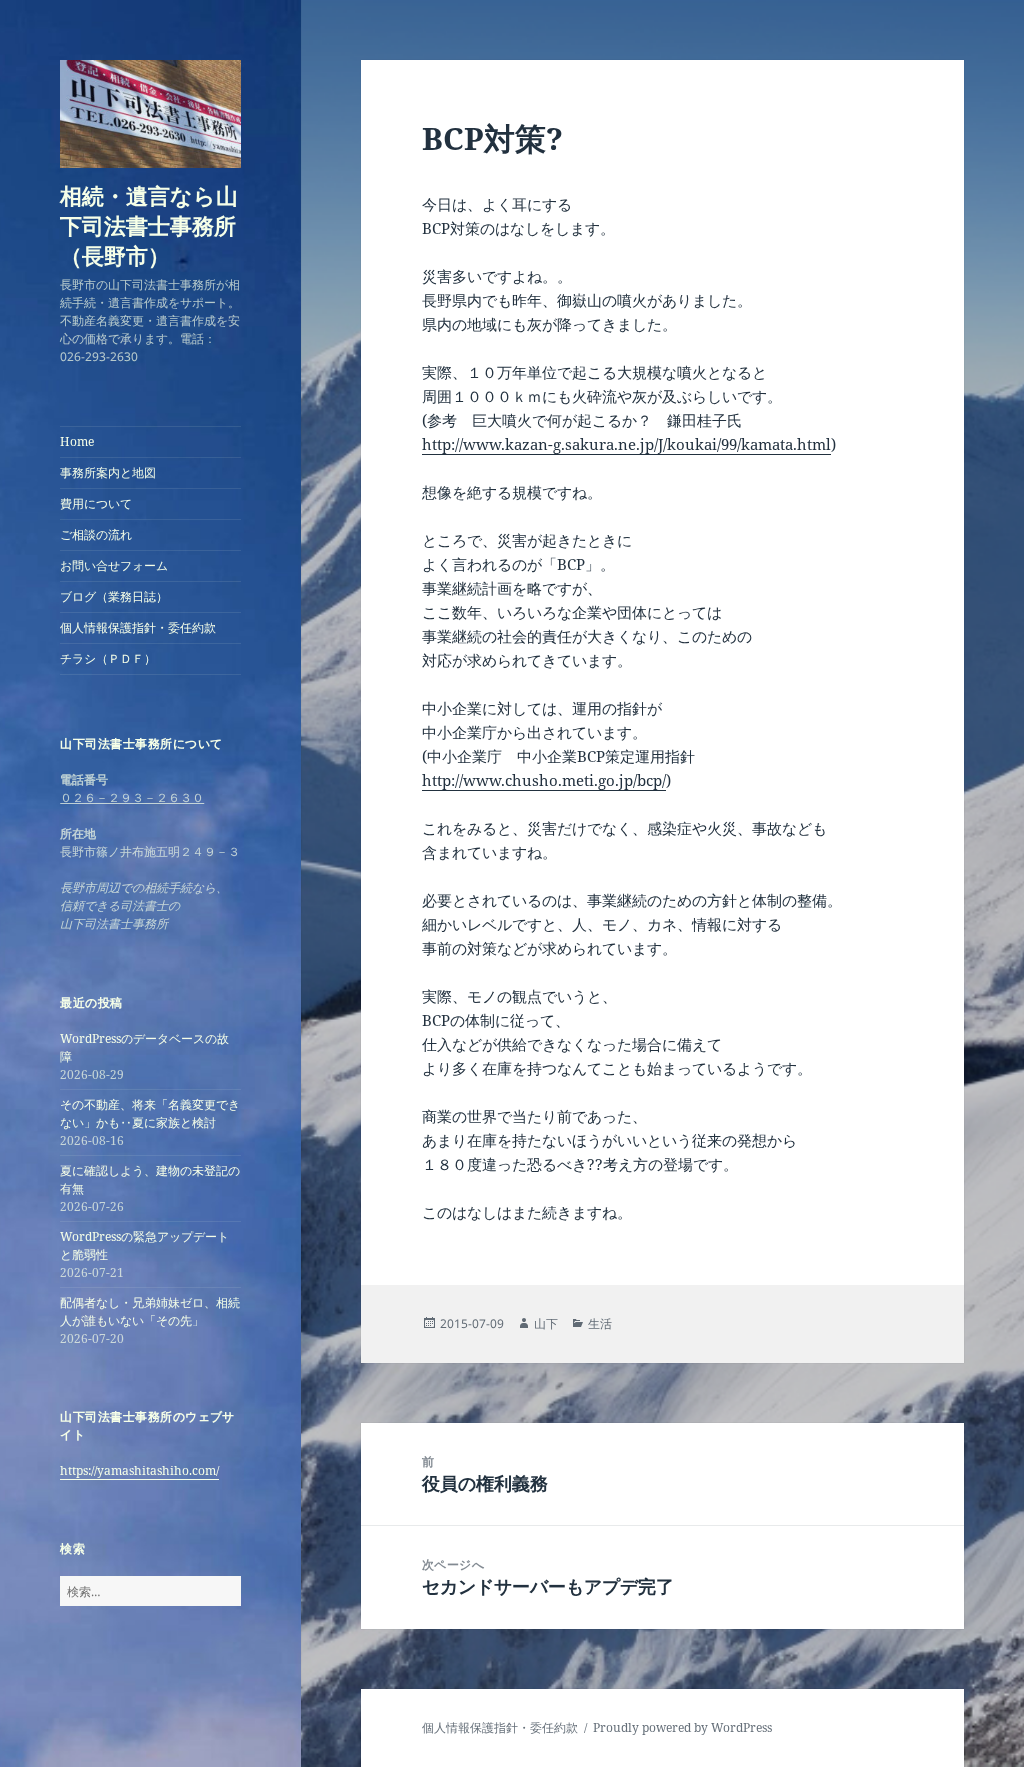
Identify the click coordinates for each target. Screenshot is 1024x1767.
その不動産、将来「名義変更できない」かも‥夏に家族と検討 (150, 1113)
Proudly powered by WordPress (682, 1727)
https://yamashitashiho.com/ (139, 1470)
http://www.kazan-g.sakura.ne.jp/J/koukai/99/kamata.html (626, 444)
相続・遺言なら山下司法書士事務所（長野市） (149, 225)
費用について (96, 503)
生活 (600, 1323)
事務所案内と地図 (108, 472)
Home (77, 441)
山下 (546, 1323)
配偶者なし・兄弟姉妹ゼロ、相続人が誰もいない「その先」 (150, 1311)
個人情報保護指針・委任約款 (138, 627)
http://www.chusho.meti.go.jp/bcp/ (544, 780)
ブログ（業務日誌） (114, 596)
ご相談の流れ (96, 534)
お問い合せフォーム (114, 565)
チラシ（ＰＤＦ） (108, 658)
